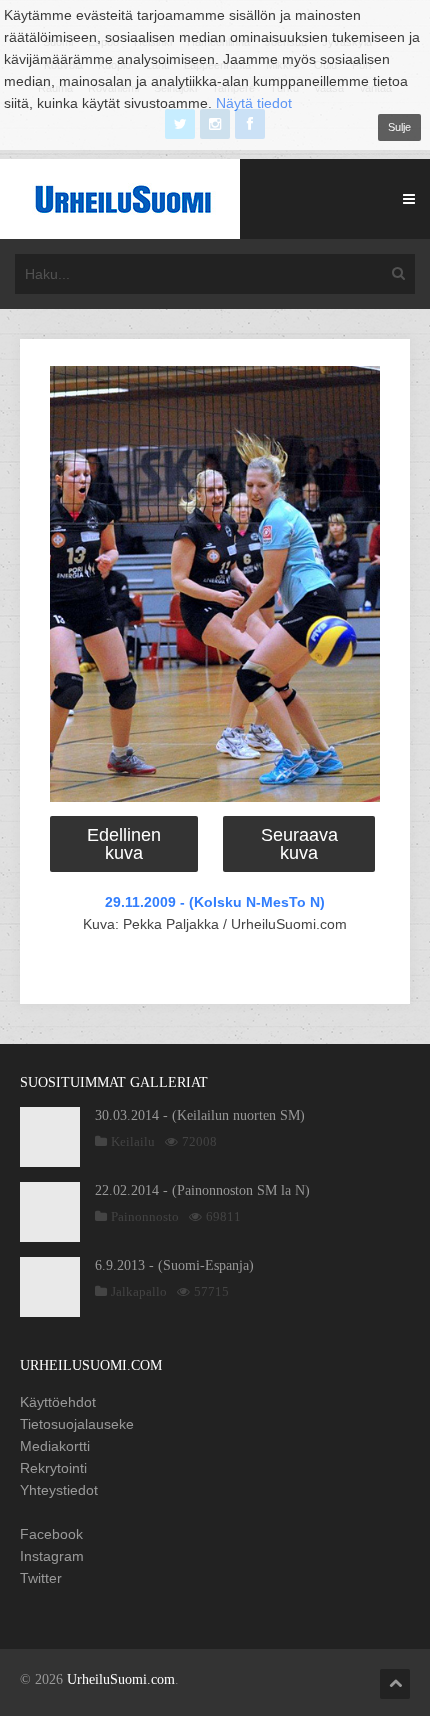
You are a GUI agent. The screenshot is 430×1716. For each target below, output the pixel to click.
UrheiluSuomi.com (121, 1679)
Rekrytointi (53, 1468)
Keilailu (133, 1141)
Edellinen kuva (124, 844)
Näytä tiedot (254, 103)
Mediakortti (55, 1446)
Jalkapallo (139, 1291)
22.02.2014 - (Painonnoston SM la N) (202, 1190)
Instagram (52, 1556)
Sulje (399, 127)
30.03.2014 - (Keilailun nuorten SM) (200, 1115)
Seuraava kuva (299, 844)
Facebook (51, 1534)
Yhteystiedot (59, 1490)
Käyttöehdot (58, 1402)
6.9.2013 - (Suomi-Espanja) (174, 1265)
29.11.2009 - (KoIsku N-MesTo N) (215, 902)
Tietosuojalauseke (77, 1424)
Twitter (41, 1578)
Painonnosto (145, 1216)
